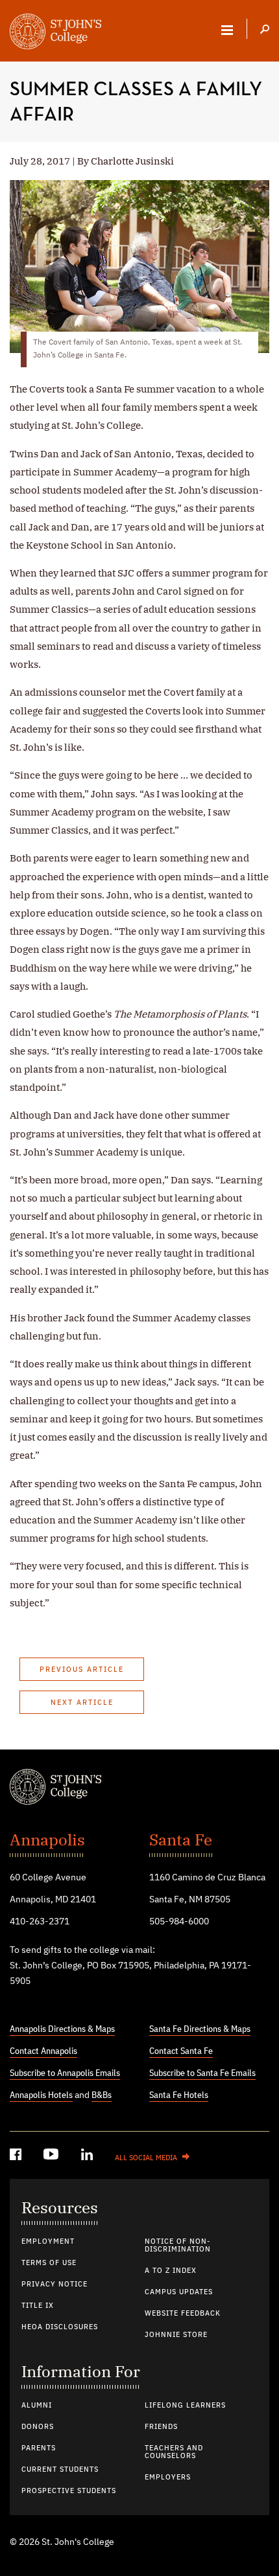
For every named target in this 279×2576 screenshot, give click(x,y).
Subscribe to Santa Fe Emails (202, 2073)
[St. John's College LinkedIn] (88, 2157)
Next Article (82, 1703)
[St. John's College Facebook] (17, 2157)
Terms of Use (49, 2263)
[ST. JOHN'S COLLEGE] (55, 33)
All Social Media (146, 2158)
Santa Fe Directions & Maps (200, 2029)
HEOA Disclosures (60, 2327)
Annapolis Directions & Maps (62, 2029)
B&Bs (102, 2095)
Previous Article (82, 1670)
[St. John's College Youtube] (53, 2157)
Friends (161, 2427)
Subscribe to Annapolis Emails (65, 2073)
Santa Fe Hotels (179, 2095)
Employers (168, 2478)
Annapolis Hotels (41, 2095)
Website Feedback (183, 2314)
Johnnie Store (176, 2335)
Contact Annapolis (43, 2051)
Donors (38, 2427)
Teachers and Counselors (174, 2452)
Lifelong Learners (185, 2406)
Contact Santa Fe (181, 2051)
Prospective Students (69, 2491)
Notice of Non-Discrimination (178, 2246)
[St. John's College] (139, 1788)
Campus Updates (179, 2292)
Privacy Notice (55, 2285)
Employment (48, 2242)
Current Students (60, 2470)
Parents (39, 2448)
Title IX (38, 2306)
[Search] (265, 30)
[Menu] (227, 30)
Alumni (37, 2406)
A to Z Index (171, 2271)
